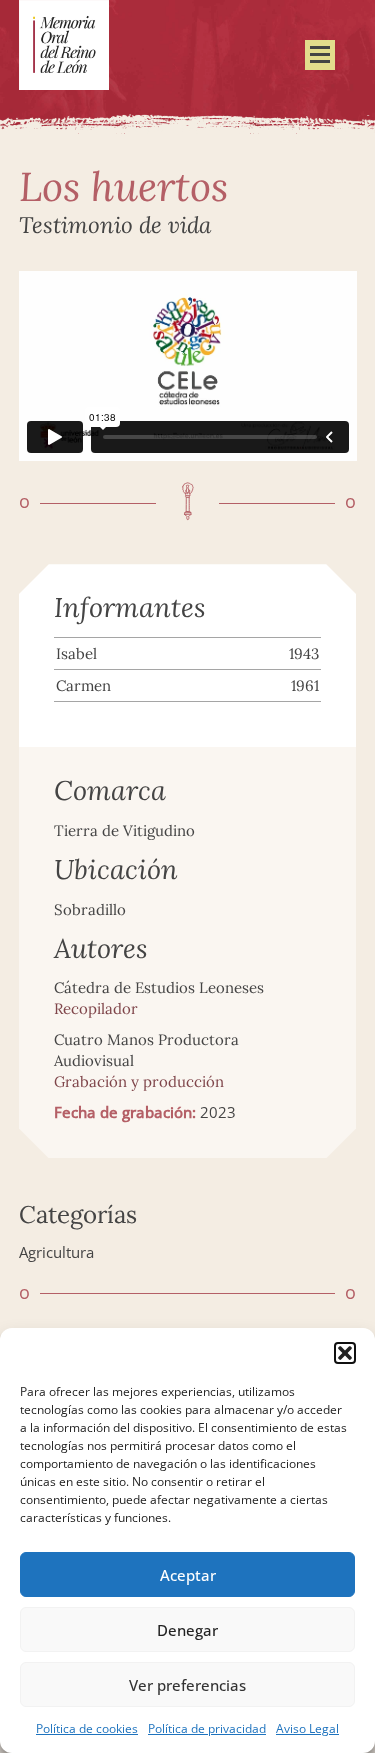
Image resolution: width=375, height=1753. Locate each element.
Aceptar (188, 1575)
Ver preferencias (187, 1685)
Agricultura (56, 1252)
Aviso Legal (307, 1728)
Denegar (187, 1630)
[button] (345, 1353)
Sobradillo (90, 909)
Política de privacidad (207, 1728)
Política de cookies (87, 1728)
